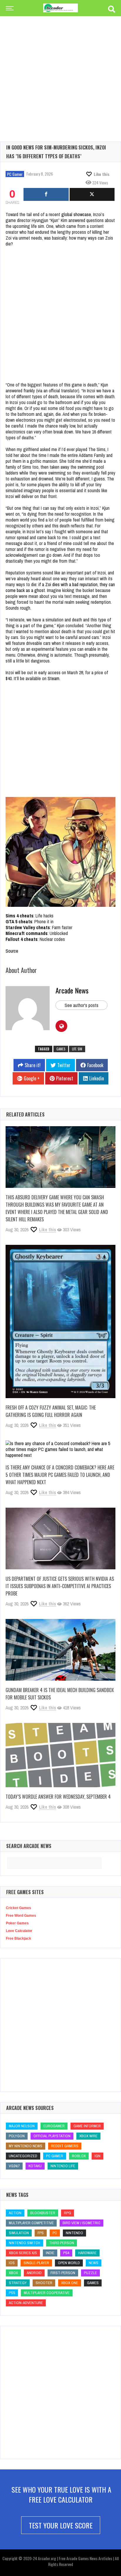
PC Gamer (15, 174)
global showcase (76, 214)
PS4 (66, 2253)
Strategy (18, 2283)
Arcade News (72, 990)
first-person (63, 2273)
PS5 (12, 2293)
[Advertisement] (60, 69)
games (61, 1049)
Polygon (17, 2136)
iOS (12, 2263)
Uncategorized (23, 2156)
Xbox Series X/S (23, 2253)
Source (12, 951)
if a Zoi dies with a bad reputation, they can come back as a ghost (60, 587)
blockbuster (43, 2213)
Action (15, 2213)
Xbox (13, 2273)
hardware (87, 2253)
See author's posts (81, 1005)
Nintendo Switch (25, 2243)
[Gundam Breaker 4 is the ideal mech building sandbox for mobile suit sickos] (60, 1650)
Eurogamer (54, 2126)
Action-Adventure (26, 2303)
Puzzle (90, 2273)
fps (41, 2233)
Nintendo (74, 2233)
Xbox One (70, 2283)
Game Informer (87, 2126)
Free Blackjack (19, 1938)
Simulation (19, 2233)
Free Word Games (21, 1916)
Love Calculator (19, 1931)
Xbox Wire (88, 2136)
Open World (69, 2263)
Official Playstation (52, 2136)
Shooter (44, 2283)
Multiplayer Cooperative (47, 2293)
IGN (98, 2156)
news (94, 2263)
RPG (68, 2213)
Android (34, 2273)
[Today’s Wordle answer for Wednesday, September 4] (60, 1755)
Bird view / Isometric (81, 2223)
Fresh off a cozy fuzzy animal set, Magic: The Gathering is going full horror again (51, 1411)
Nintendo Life (63, 2166)
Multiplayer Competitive (31, 2223)
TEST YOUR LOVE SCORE (61, 2525)
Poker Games (17, 1923)
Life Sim (77, 1049)
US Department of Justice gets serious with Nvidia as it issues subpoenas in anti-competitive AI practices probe (60, 1586)
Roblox (79, 2156)
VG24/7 (14, 2166)
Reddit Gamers (65, 2146)
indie (50, 2253)
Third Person (62, 2243)
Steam (53, 678)
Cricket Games (19, 1908)
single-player (36, 2263)
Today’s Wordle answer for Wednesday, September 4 (58, 1797)
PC (55, 2233)
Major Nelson (22, 2126)
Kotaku (35, 2166)
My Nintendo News (26, 2146)
